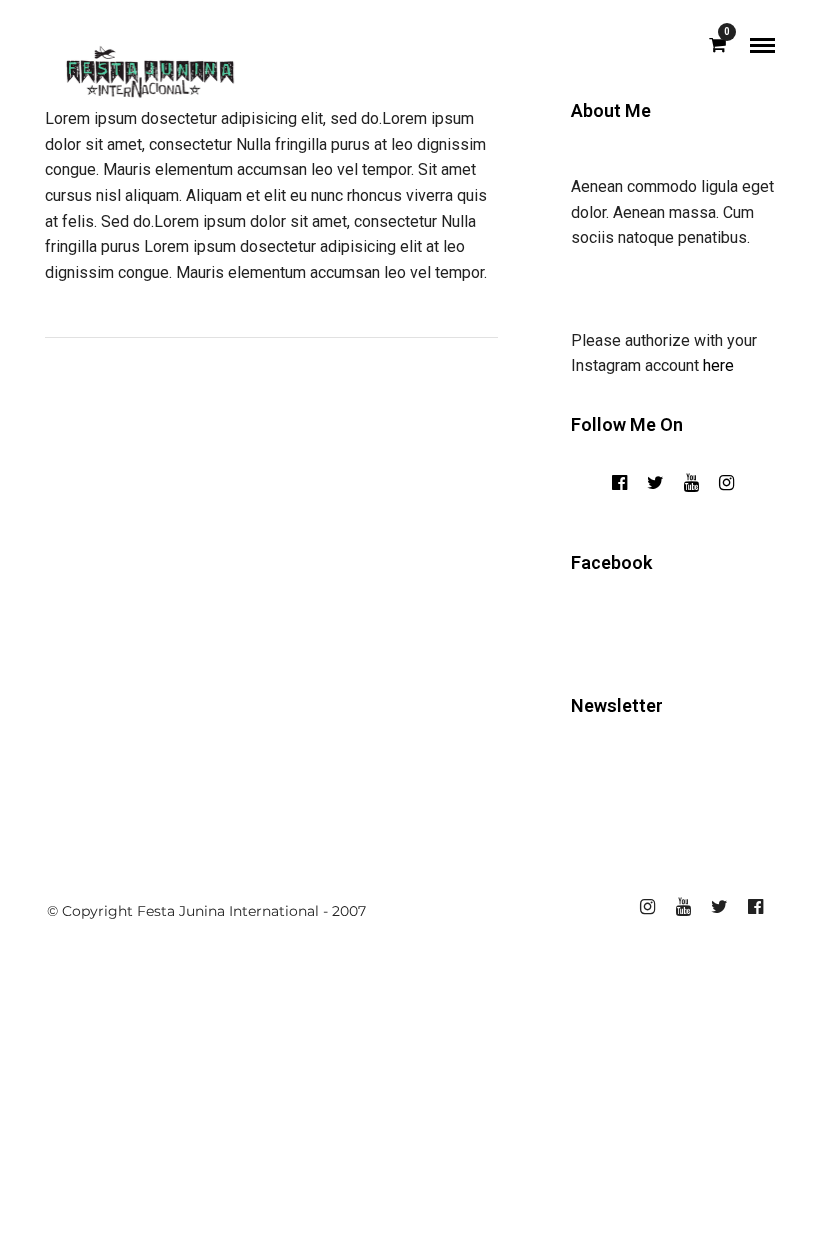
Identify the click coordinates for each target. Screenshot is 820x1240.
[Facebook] (619, 483)
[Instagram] (726, 483)
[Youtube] (691, 483)
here (718, 365)
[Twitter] (655, 483)
